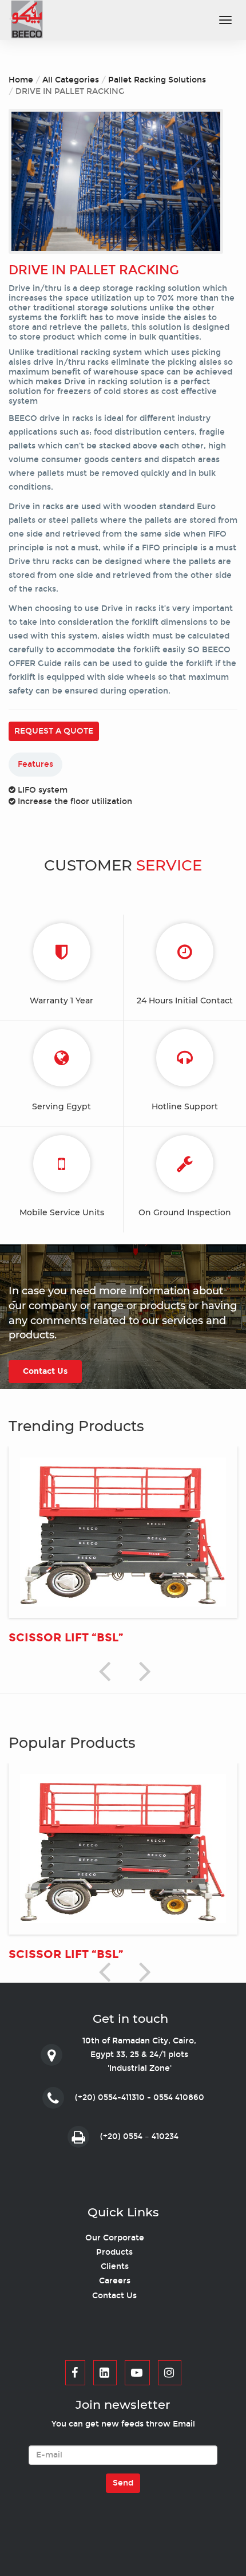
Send (123, 2483)
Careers (115, 2281)
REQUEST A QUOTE (54, 731)
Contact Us (114, 2296)
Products (114, 2252)
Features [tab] (35, 764)
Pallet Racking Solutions (157, 80)
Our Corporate (115, 2238)
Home (21, 80)
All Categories (71, 80)
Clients (115, 2266)
